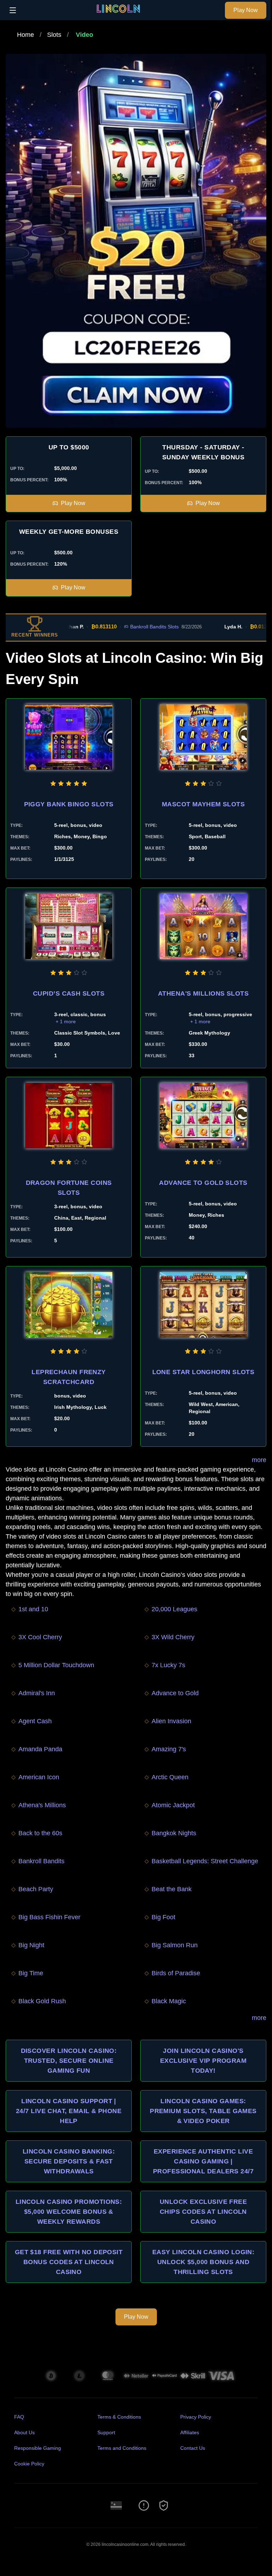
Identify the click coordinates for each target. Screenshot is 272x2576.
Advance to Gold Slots (203, 1183)
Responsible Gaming (38, 2448)
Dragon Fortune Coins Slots (69, 1188)
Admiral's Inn (37, 1693)
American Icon (39, 1777)
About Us (24, 2432)
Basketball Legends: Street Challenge (205, 1861)
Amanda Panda (40, 1749)
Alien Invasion (171, 1721)
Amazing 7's (169, 1749)
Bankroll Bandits (41, 1861)
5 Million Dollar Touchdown (56, 1665)
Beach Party (36, 1889)
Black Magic (169, 2001)
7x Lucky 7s (168, 1665)
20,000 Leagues (174, 1609)
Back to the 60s (40, 1833)
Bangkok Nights (174, 1833)
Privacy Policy (196, 2417)
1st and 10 (33, 1609)
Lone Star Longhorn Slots (203, 1372)
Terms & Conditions (119, 2417)
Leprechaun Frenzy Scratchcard (69, 1377)
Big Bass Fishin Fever (49, 1917)
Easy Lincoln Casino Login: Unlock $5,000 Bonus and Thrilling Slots (203, 2262)
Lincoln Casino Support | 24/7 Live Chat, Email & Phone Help (69, 2111)
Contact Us (193, 2448)
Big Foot (163, 1917)
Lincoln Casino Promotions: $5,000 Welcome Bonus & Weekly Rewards (69, 2212)
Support (106, 2432)
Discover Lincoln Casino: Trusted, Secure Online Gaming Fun (69, 2061)
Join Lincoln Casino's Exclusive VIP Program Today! (203, 2061)
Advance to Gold (175, 1693)
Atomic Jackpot (173, 1805)
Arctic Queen (170, 1777)
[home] (122, 15)
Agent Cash (35, 1721)
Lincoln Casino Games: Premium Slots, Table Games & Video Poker (203, 2111)
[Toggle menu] (13, 10)
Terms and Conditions (122, 2448)
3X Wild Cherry (173, 1637)
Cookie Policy (29, 2464)
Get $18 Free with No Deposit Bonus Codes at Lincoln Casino (69, 2262)
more (259, 1460)
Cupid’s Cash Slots (69, 993)
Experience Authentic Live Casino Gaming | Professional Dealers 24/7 (203, 2161)
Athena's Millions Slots (203, 993)
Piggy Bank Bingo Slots (69, 804)
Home (25, 35)
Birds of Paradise (176, 1973)
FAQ (19, 2417)
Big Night (31, 1945)
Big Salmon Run (175, 1945)
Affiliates (190, 2432)
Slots (54, 35)
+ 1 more (66, 1021)
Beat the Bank (172, 1889)
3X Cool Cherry (40, 1637)
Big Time (31, 1973)
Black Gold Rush (42, 2001)
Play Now (246, 10)
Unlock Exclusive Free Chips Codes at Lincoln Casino (203, 2212)
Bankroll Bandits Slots (127, 627)
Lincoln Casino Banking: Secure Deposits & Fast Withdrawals (69, 2161)
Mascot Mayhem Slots (203, 804)
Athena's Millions (42, 1805)
